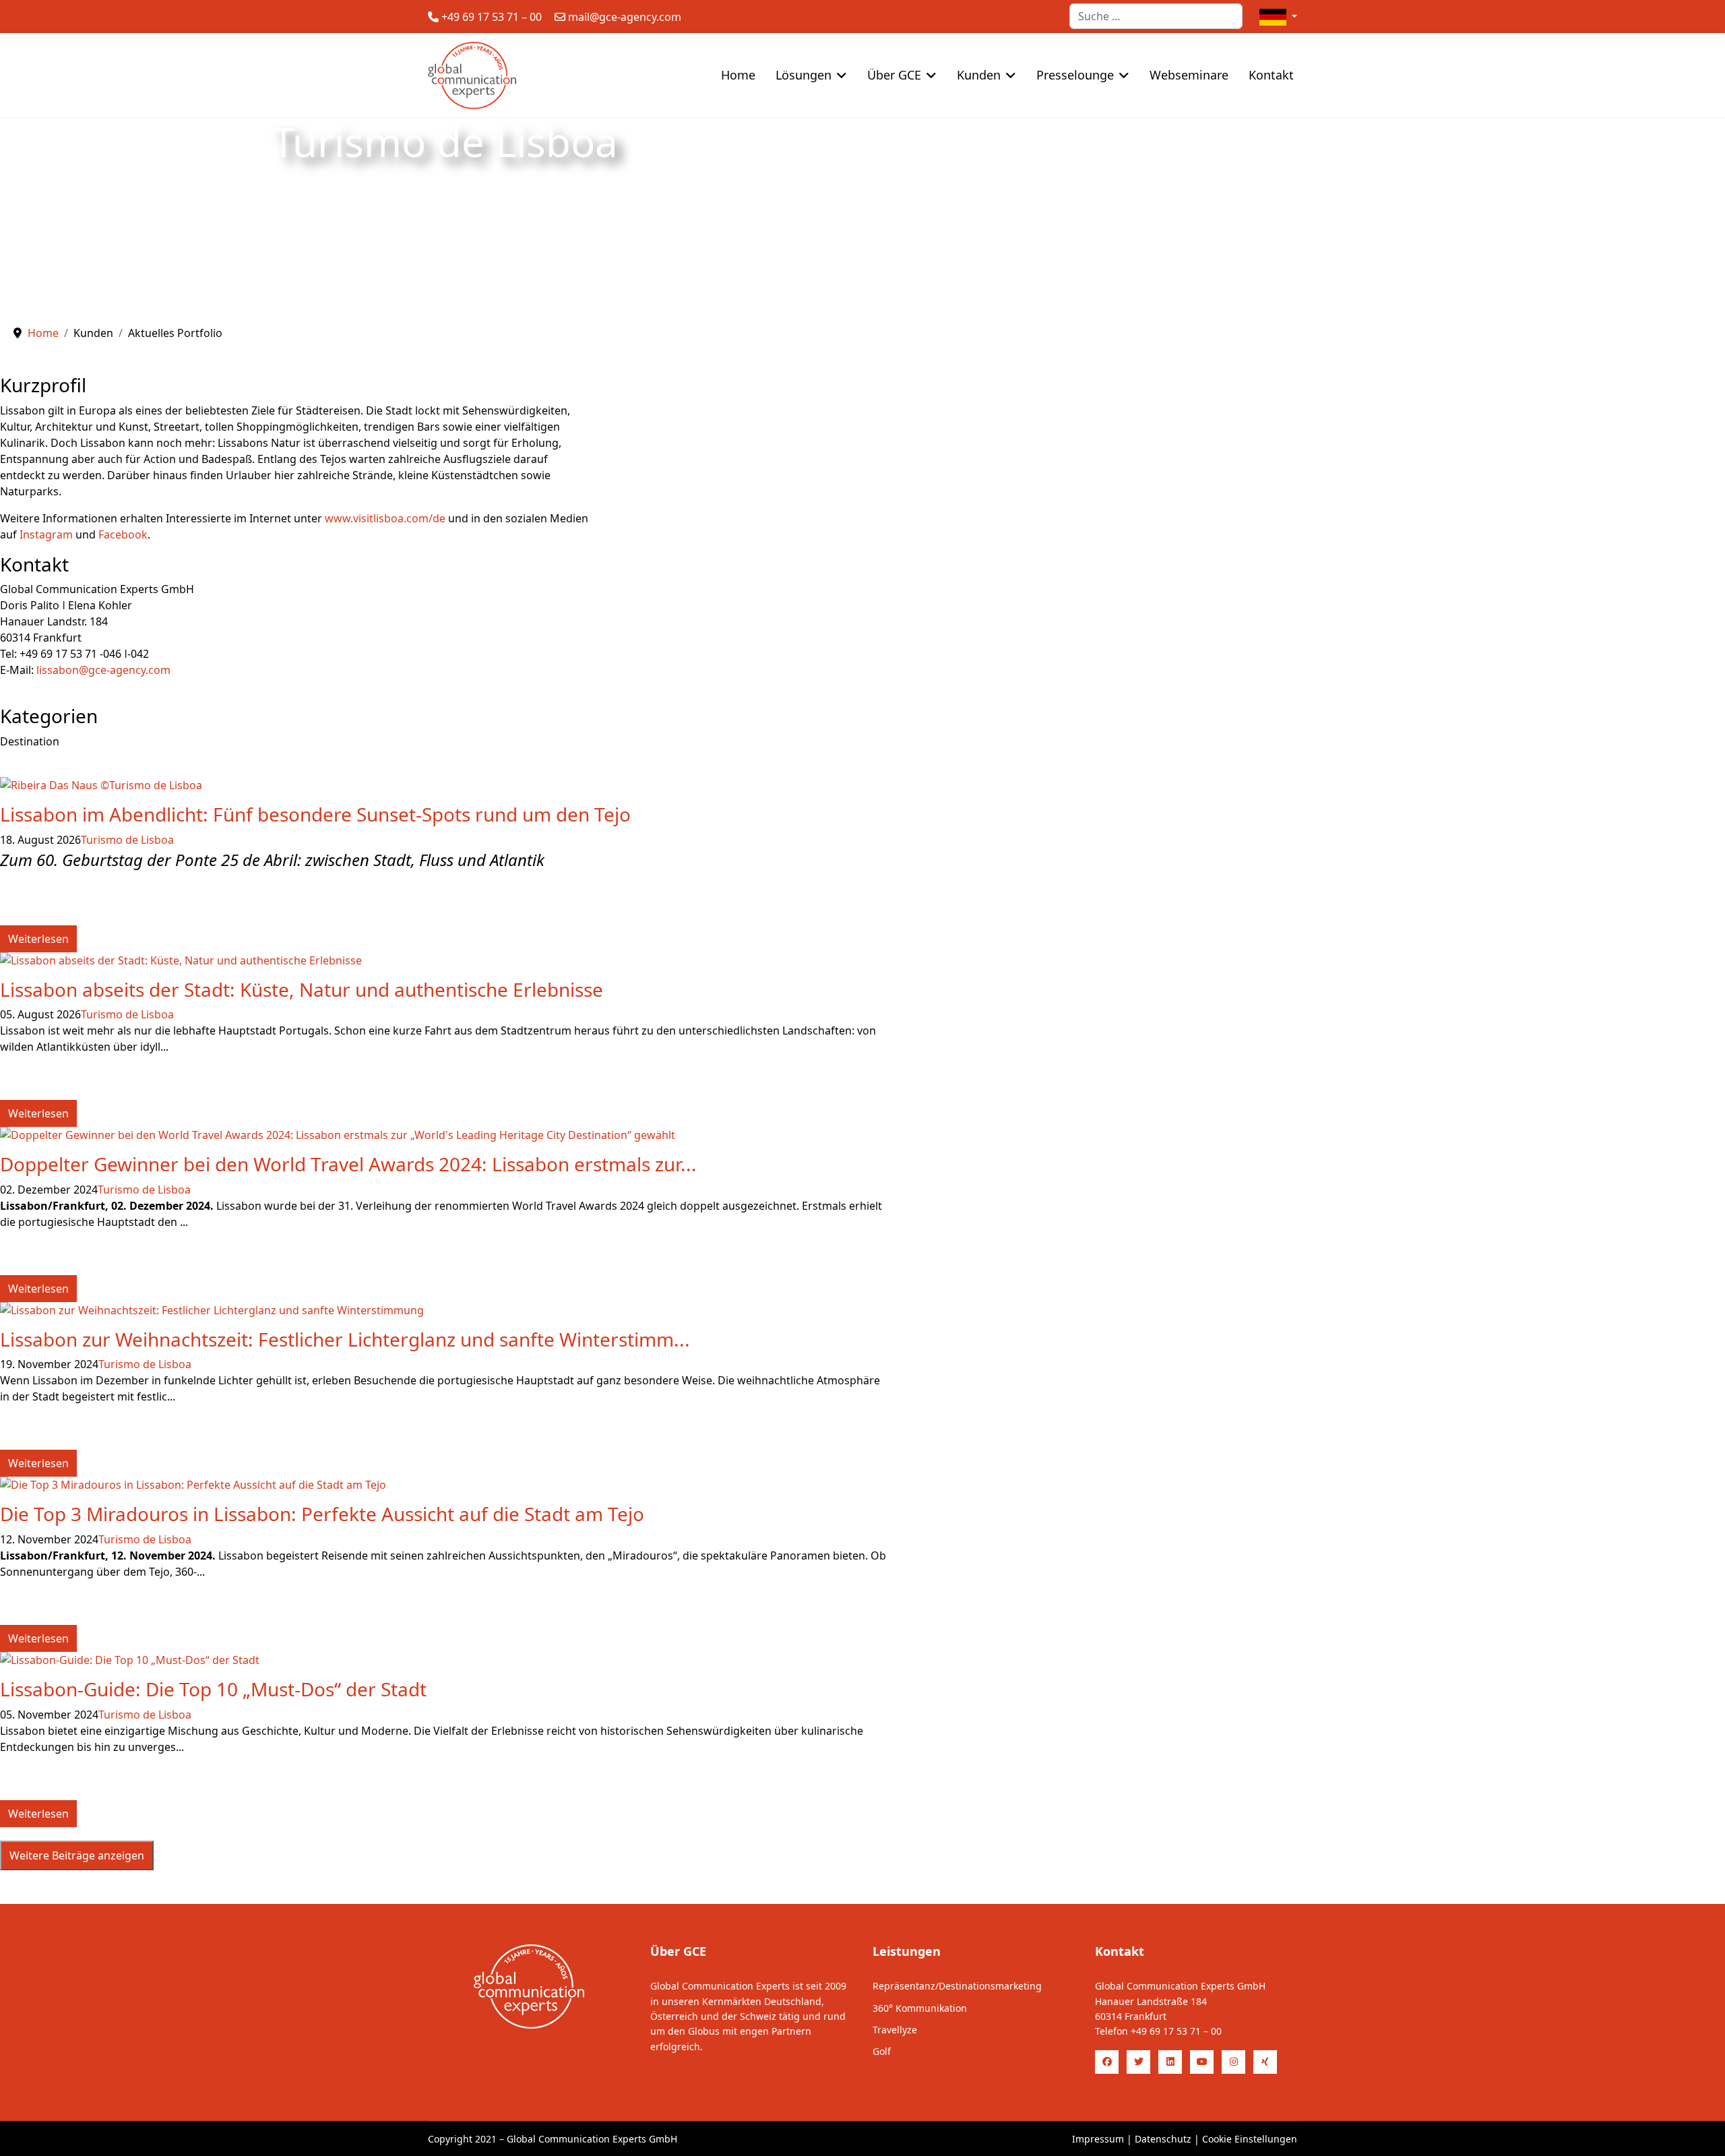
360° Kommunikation (920, 2008)
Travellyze (895, 2030)
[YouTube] (1202, 2062)
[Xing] (1265, 2062)
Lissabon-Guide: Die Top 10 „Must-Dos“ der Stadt (213, 1689)
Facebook (123, 534)
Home (738, 75)
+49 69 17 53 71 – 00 (492, 17)
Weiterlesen (38, 939)
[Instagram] (1233, 2062)
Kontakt (1271, 75)
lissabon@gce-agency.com (103, 670)
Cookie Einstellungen (1250, 2139)
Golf (882, 2051)
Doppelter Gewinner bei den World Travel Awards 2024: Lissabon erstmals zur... (348, 1164)
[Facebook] (1107, 2062)
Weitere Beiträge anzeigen (77, 1855)
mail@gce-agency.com (625, 17)
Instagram (46, 534)
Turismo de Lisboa (127, 840)
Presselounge (1075, 75)
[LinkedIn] (1170, 2062)
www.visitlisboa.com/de (385, 518)
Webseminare (1189, 75)
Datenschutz (1163, 2139)
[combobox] (1156, 16)
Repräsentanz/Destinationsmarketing (957, 1986)
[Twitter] (1138, 2062)
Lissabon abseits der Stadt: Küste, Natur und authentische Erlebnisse (302, 989)
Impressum (1098, 2139)
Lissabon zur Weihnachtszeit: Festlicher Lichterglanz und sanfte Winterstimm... (345, 1339)
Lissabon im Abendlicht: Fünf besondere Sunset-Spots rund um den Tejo (315, 814)
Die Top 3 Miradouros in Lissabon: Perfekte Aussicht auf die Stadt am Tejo (322, 1514)
